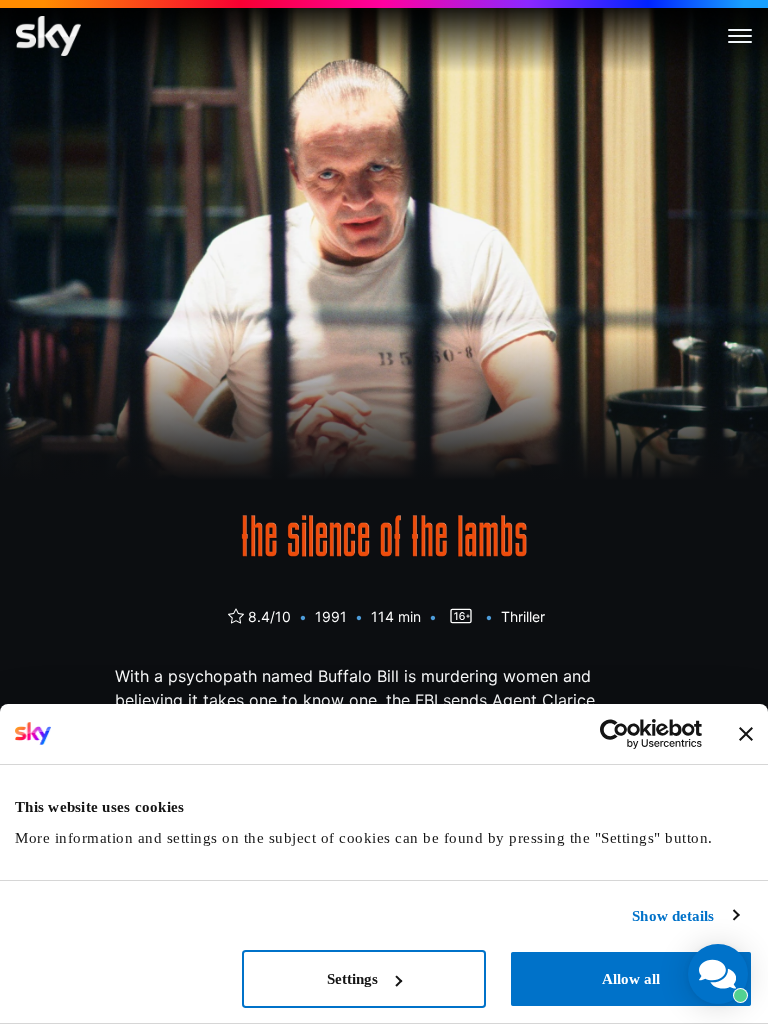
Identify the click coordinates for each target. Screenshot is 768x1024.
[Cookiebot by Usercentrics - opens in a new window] (614, 734)
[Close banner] (746, 734)
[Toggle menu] (740, 36)
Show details (673, 916)
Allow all (631, 979)
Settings (352, 979)
